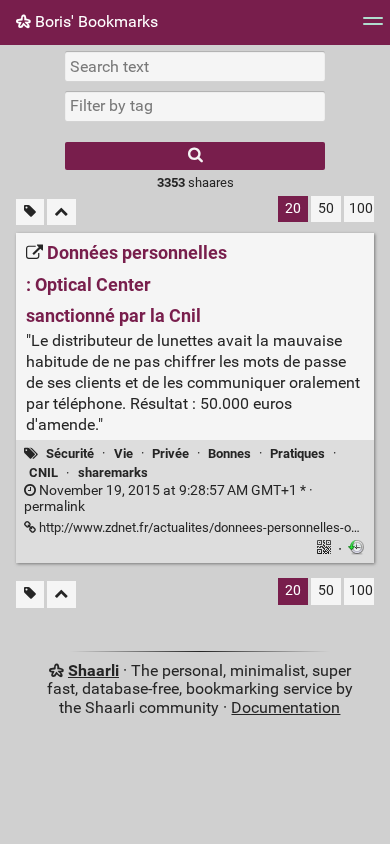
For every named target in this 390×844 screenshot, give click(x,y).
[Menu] (373, 27)
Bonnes (229, 453)
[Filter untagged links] (30, 212)
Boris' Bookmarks (94, 21)
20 (293, 208)
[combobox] (195, 106)
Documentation (285, 707)
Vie (123, 453)
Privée (170, 453)
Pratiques (297, 453)
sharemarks (113, 472)
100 (361, 208)
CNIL (43, 472)
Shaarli (93, 670)
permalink (168, 499)
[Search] (195, 156)
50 (326, 208)
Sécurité (70, 453)
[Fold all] (61, 212)
